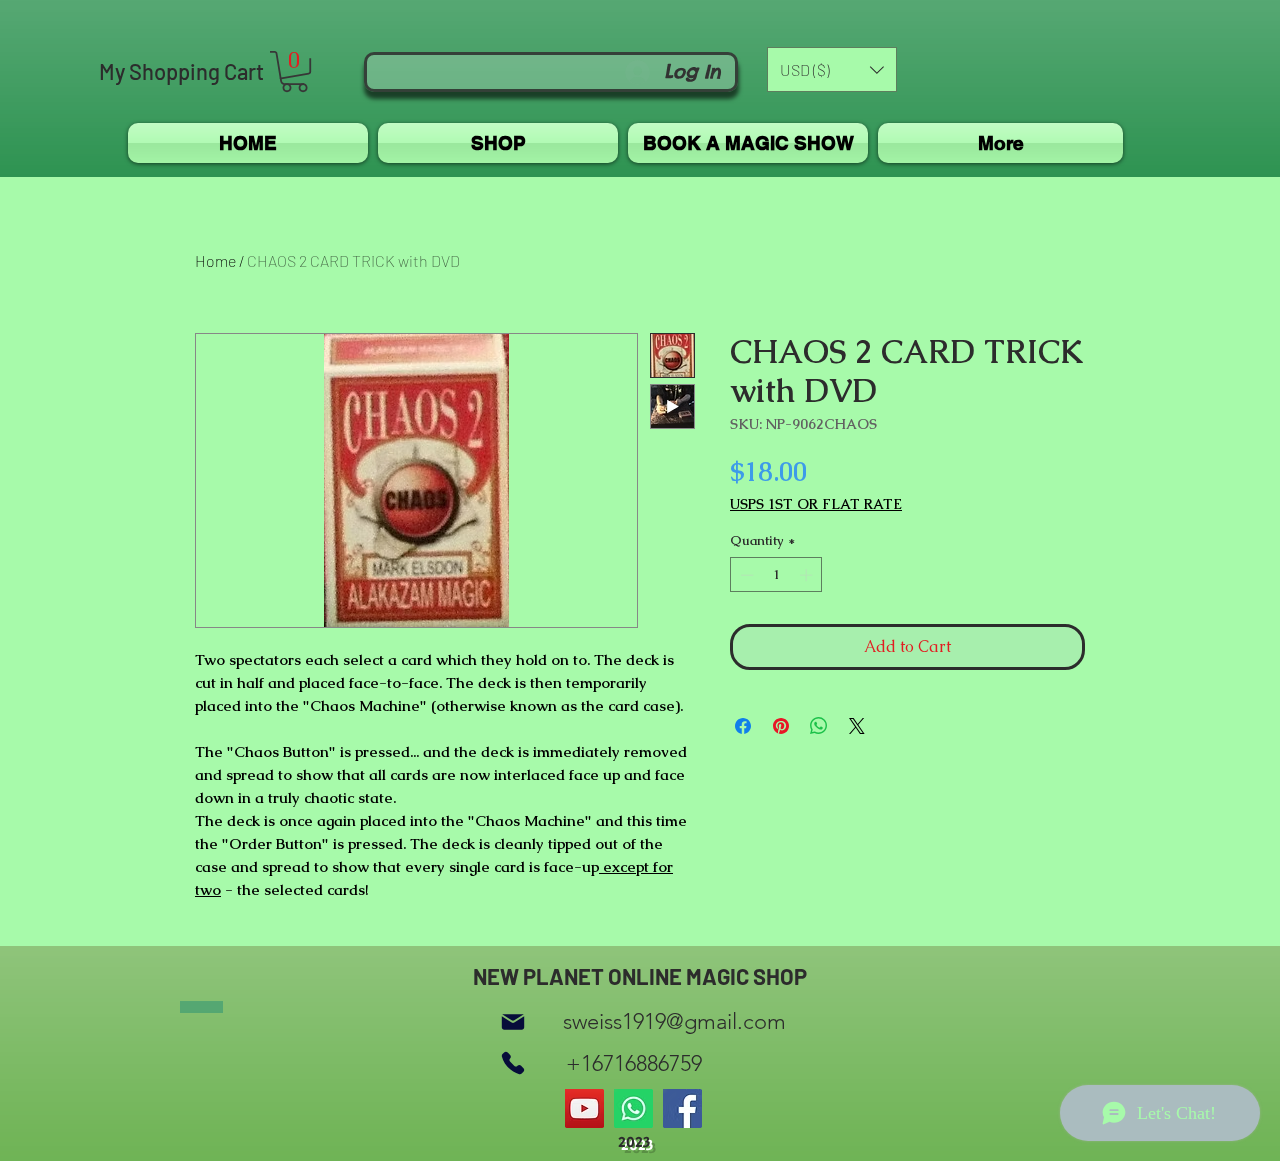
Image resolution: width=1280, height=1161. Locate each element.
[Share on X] (857, 726)
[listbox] (832, 69)
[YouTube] (584, 1108)
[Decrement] (745, 575)
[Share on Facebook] (743, 726)
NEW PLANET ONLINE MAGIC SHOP (640, 976)
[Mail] (513, 1021)
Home (215, 260)
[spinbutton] (776, 575)
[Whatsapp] (633, 1108)
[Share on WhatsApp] (819, 726)
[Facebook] (682, 1108)
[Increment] (808, 575)
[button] (294, 71)
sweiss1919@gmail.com (674, 1021)
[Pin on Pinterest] (781, 726)
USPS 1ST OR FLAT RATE (816, 504)
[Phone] (513, 1063)
